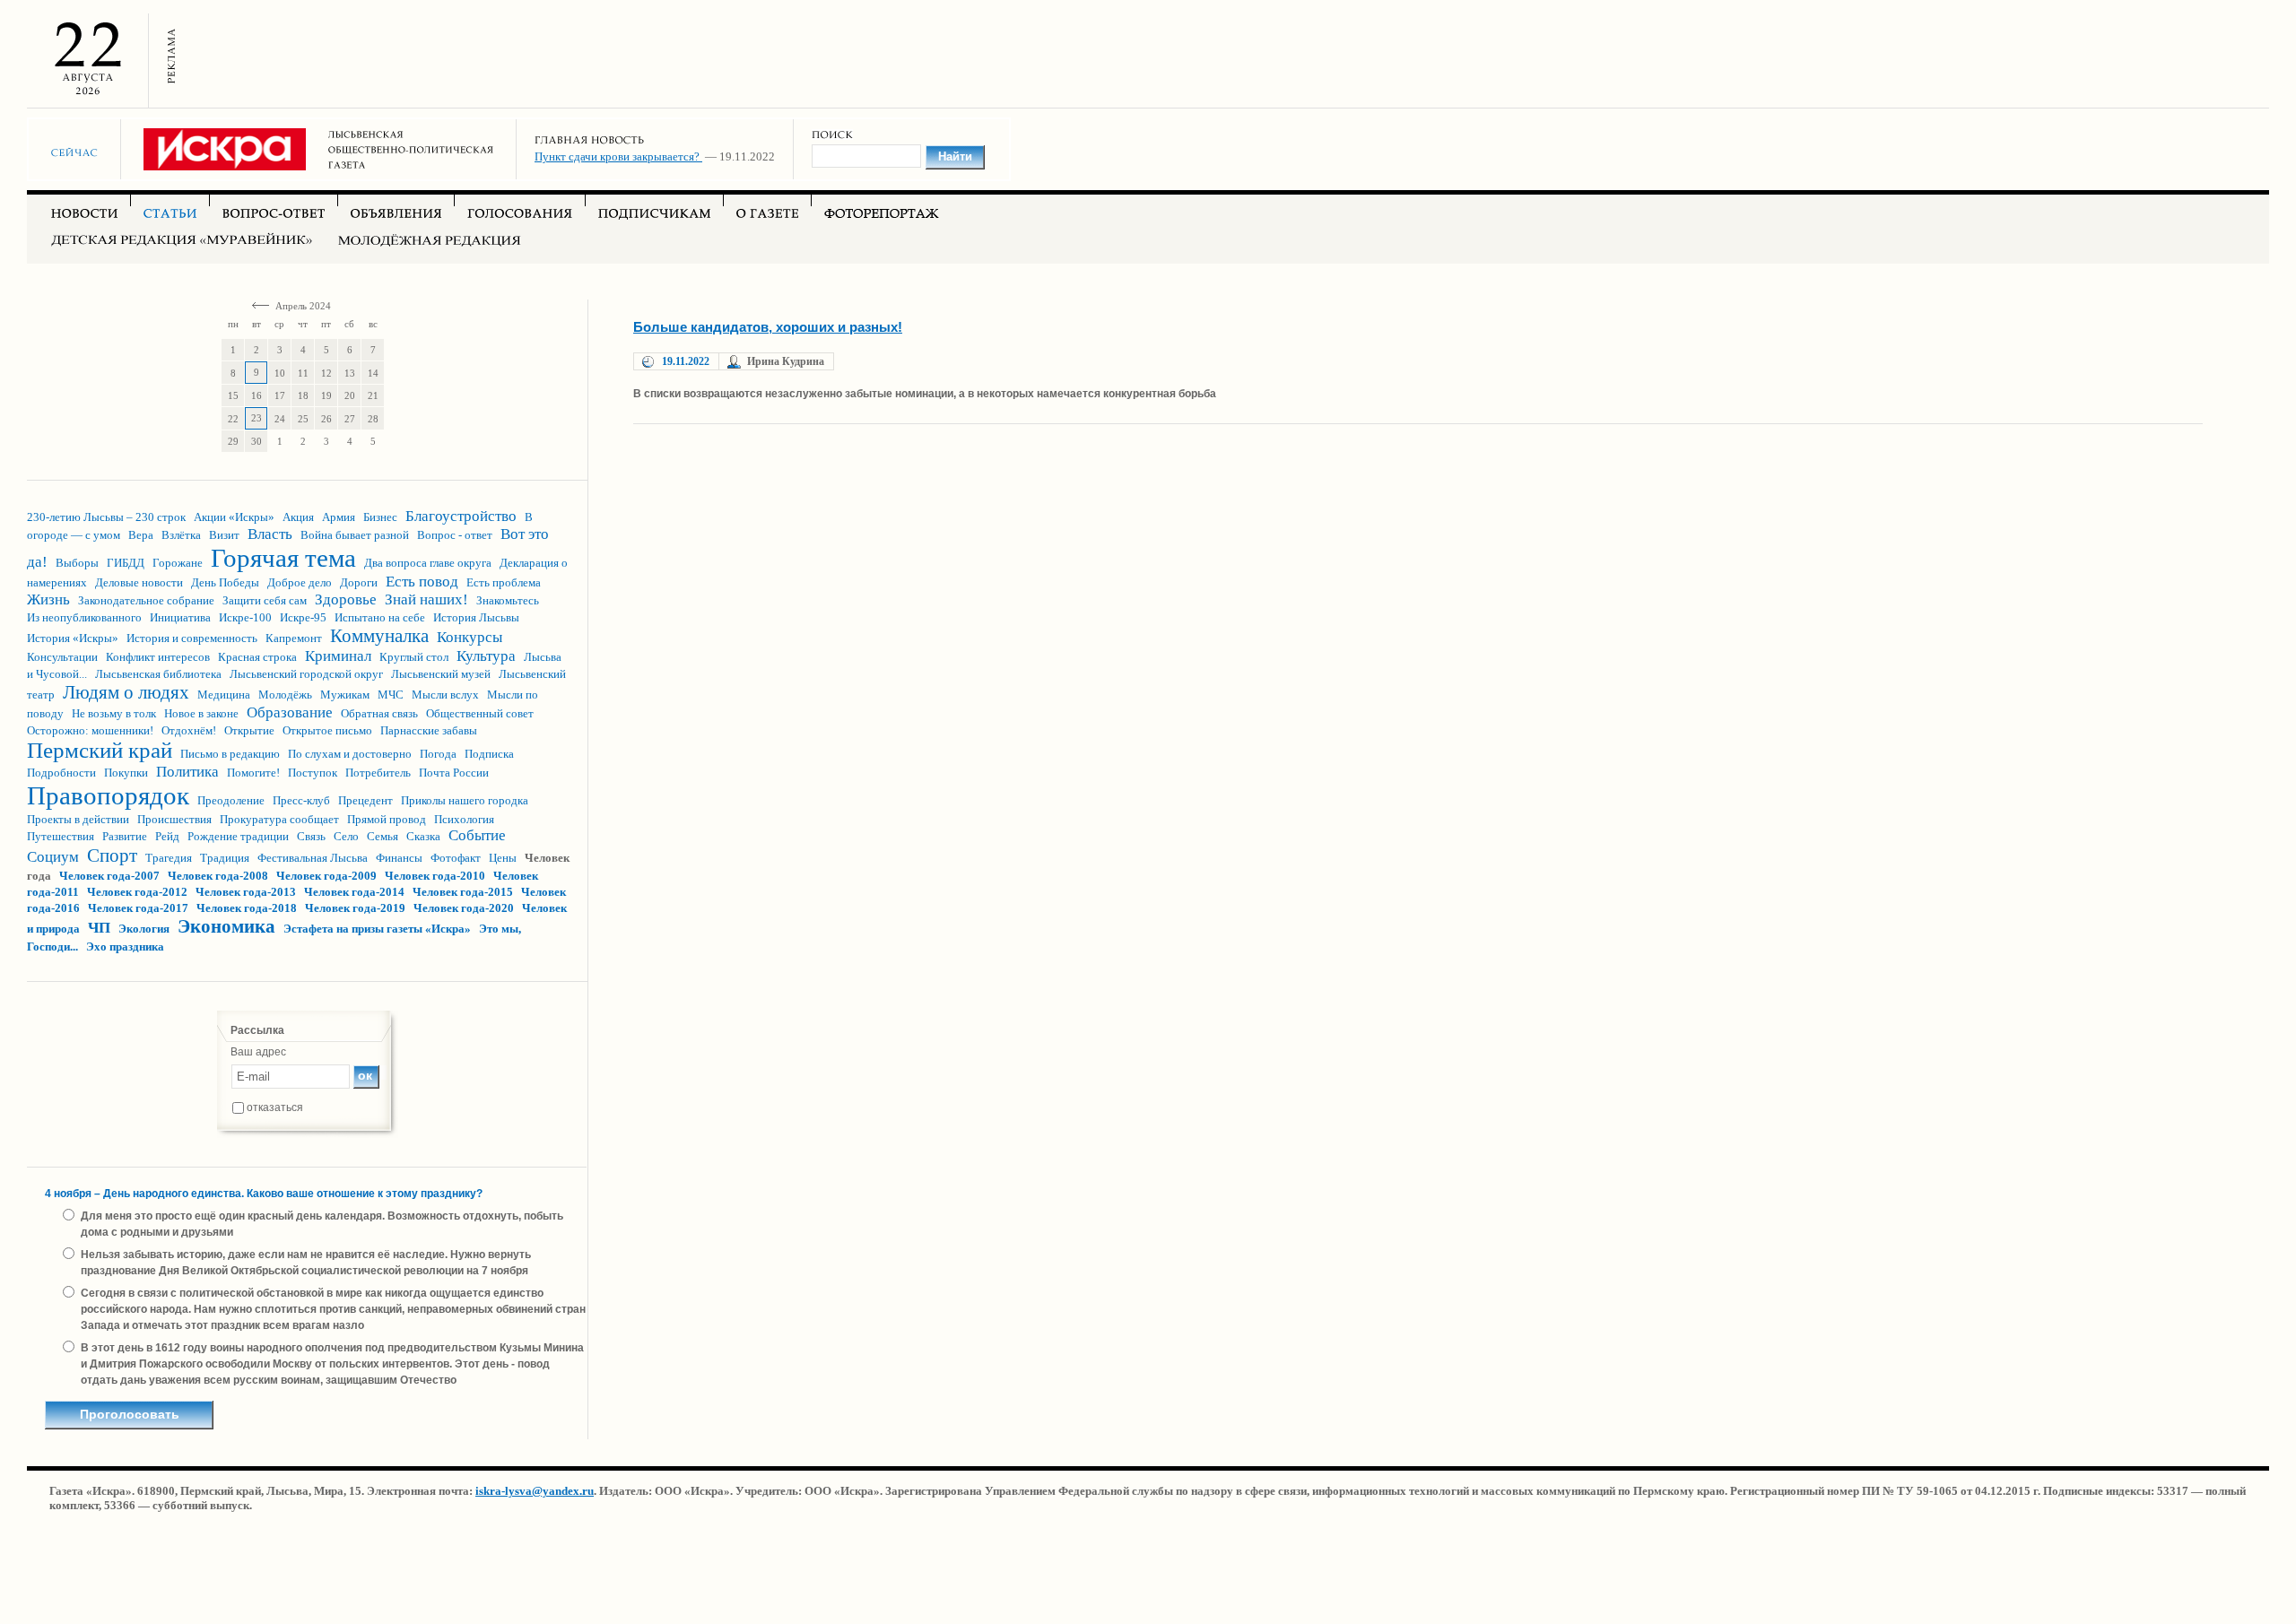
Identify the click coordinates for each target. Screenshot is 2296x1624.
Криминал (338, 656)
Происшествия (174, 819)
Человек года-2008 (218, 876)
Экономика (226, 926)
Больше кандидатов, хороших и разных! (768, 327)
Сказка (423, 836)
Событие (477, 835)
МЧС (391, 695)
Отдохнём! (189, 730)
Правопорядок (108, 795)
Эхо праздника (125, 947)
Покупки (126, 773)
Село (346, 836)
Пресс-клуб (301, 800)
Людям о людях (126, 692)
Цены (503, 858)
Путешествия (61, 836)
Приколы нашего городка (465, 800)
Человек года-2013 (246, 892)
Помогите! (253, 773)
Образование (290, 712)
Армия (339, 517)
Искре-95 (303, 617)
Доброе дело (300, 582)
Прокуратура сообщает (279, 819)
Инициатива (180, 617)
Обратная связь (379, 713)
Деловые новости (139, 582)
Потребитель (378, 773)
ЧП (99, 928)
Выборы (77, 563)
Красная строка (257, 657)
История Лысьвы (476, 617)
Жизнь (48, 599)
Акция (298, 517)
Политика (187, 772)
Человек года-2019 (355, 908)
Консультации (62, 657)
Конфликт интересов (158, 657)
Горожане (178, 563)
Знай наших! (426, 599)
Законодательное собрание (146, 600)
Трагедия (169, 858)
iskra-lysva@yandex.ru (535, 1491)
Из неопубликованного (84, 617)
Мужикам (345, 695)
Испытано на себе (380, 617)
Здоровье (346, 599)
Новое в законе (201, 713)
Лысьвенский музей (441, 674)
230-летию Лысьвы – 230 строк (106, 517)
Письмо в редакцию (230, 754)
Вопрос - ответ (455, 535)
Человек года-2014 (354, 892)
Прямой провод (387, 819)
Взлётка (181, 535)
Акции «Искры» (234, 517)
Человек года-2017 (138, 908)
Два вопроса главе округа (428, 563)
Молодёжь (285, 695)
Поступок (313, 773)
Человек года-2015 (463, 892)
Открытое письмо (327, 730)
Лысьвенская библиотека (158, 674)
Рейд (167, 836)
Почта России (454, 773)
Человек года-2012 (137, 892)
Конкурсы (470, 637)
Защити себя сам (265, 600)
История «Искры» (73, 638)
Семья (383, 836)
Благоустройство (461, 516)
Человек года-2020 (464, 908)
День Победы (225, 582)
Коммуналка (379, 636)
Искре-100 (245, 617)
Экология (144, 929)
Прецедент (365, 800)
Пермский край (100, 750)
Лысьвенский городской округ (306, 674)
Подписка (489, 754)
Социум (53, 857)
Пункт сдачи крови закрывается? (618, 156)
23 (257, 418)
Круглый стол (414, 657)
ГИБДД (126, 563)
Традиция (225, 858)
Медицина (224, 695)
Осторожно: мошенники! (90, 730)
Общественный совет (480, 713)
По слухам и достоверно (350, 754)
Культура (486, 656)
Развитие (125, 836)
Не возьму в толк (114, 713)
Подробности (61, 773)
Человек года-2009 (326, 876)
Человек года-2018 (247, 908)
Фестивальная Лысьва (313, 858)
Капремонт (294, 638)
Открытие (249, 730)
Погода (438, 754)
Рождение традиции (238, 836)
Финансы (399, 858)
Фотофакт (456, 858)
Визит (224, 535)
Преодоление (231, 800)
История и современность (192, 638)
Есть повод (422, 582)
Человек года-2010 (435, 876)
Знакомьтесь (508, 600)
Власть (270, 534)
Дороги (359, 582)
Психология (464, 819)
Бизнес (380, 517)
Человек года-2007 (109, 876)
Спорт (112, 855)
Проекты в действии (78, 819)
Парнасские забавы (429, 730)
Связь (311, 836)
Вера (141, 535)
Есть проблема (504, 582)
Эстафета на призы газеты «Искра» (377, 929)
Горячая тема (283, 558)
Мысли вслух (445, 695)
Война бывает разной (355, 535)
